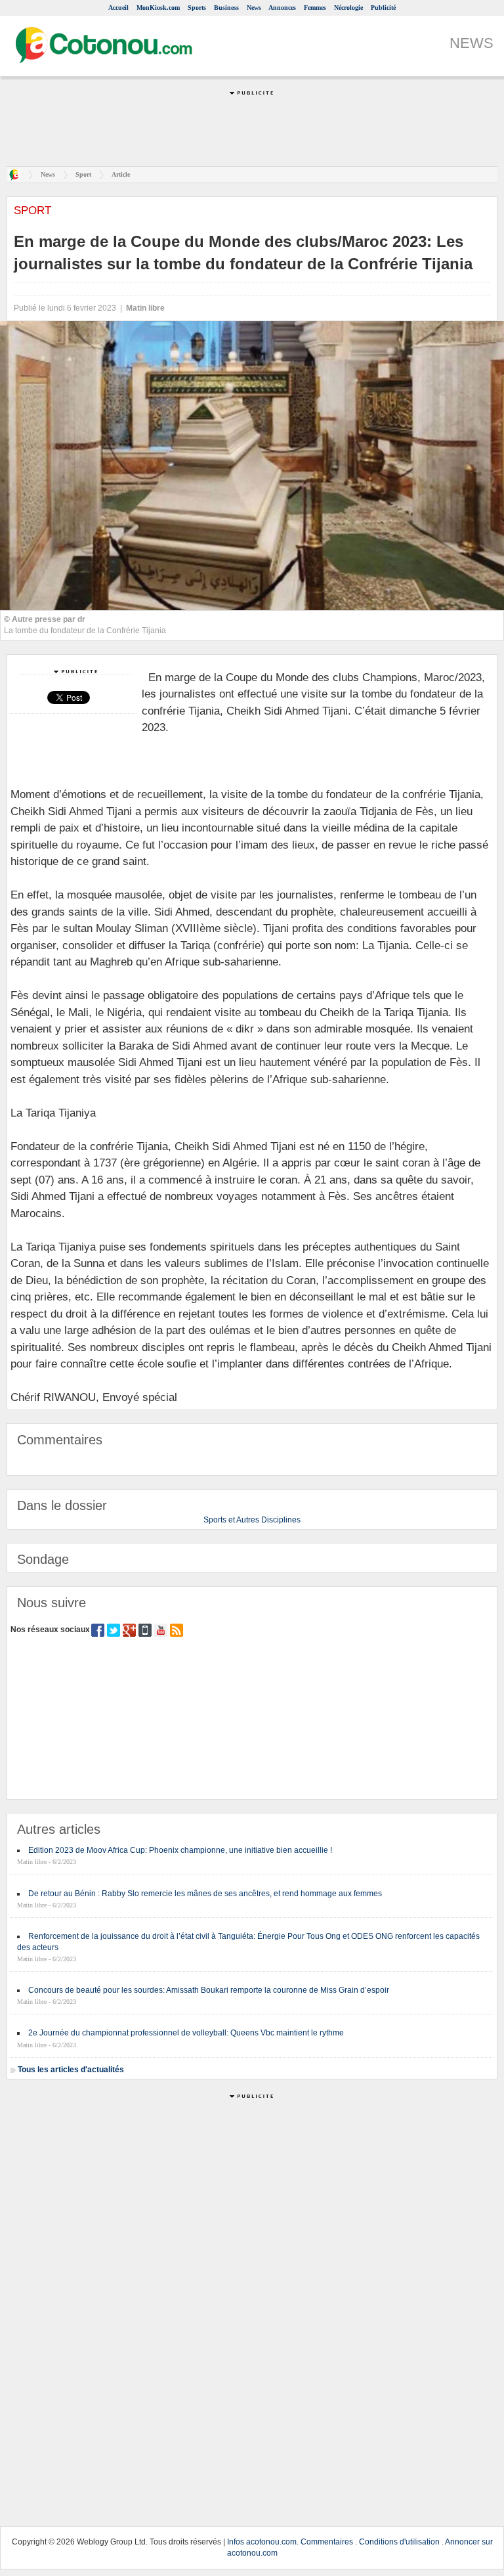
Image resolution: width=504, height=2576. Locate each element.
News (254, 8)
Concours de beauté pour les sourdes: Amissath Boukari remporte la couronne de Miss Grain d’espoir (209, 1990)
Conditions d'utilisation (399, 2542)
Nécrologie (348, 8)
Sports (197, 8)
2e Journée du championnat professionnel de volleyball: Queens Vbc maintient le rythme (186, 2033)
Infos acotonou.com (262, 2542)
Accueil (118, 8)
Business (226, 8)
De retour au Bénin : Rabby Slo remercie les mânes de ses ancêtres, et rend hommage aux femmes (205, 1894)
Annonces (282, 8)
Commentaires (327, 2542)
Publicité (383, 8)
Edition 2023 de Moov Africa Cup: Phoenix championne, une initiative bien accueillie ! (180, 1850)
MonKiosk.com (158, 8)
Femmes (315, 8)
